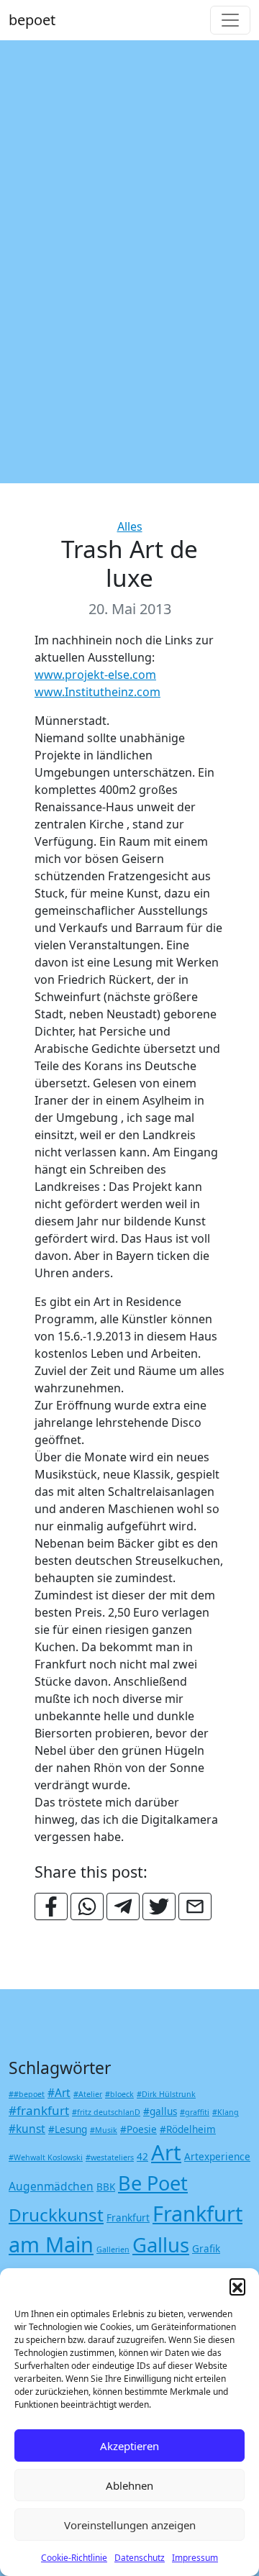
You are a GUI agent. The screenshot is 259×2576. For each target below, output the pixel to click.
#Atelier (88, 2094)
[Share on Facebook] (51, 1906)
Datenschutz (140, 2558)
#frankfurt (39, 2110)
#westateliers (110, 2157)
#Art (59, 2093)
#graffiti (195, 2112)
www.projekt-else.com (95, 675)
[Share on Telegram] (123, 1906)
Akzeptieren (129, 2446)
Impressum (195, 2558)
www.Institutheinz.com (97, 692)
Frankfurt (128, 2218)
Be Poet (153, 2183)
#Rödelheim (188, 2129)
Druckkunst (56, 2215)
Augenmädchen (51, 2186)
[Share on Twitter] (159, 1906)
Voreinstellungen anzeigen (130, 2525)
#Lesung (68, 2129)
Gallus (161, 2245)
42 (142, 2157)
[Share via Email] (195, 1906)
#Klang (226, 2112)
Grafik (206, 2249)
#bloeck (119, 2094)
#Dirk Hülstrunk (166, 2094)
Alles (130, 526)
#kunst (27, 2129)
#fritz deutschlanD (106, 2112)
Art (166, 2152)
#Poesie (138, 2129)
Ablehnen (129, 2485)
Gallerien (113, 2250)
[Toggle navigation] (230, 20)
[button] (237, 2286)
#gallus (160, 2111)
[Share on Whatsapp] (87, 1906)
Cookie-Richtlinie (74, 2558)
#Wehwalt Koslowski (46, 2157)
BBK (106, 2187)
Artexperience (217, 2157)
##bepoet (27, 2094)
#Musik (104, 2130)
